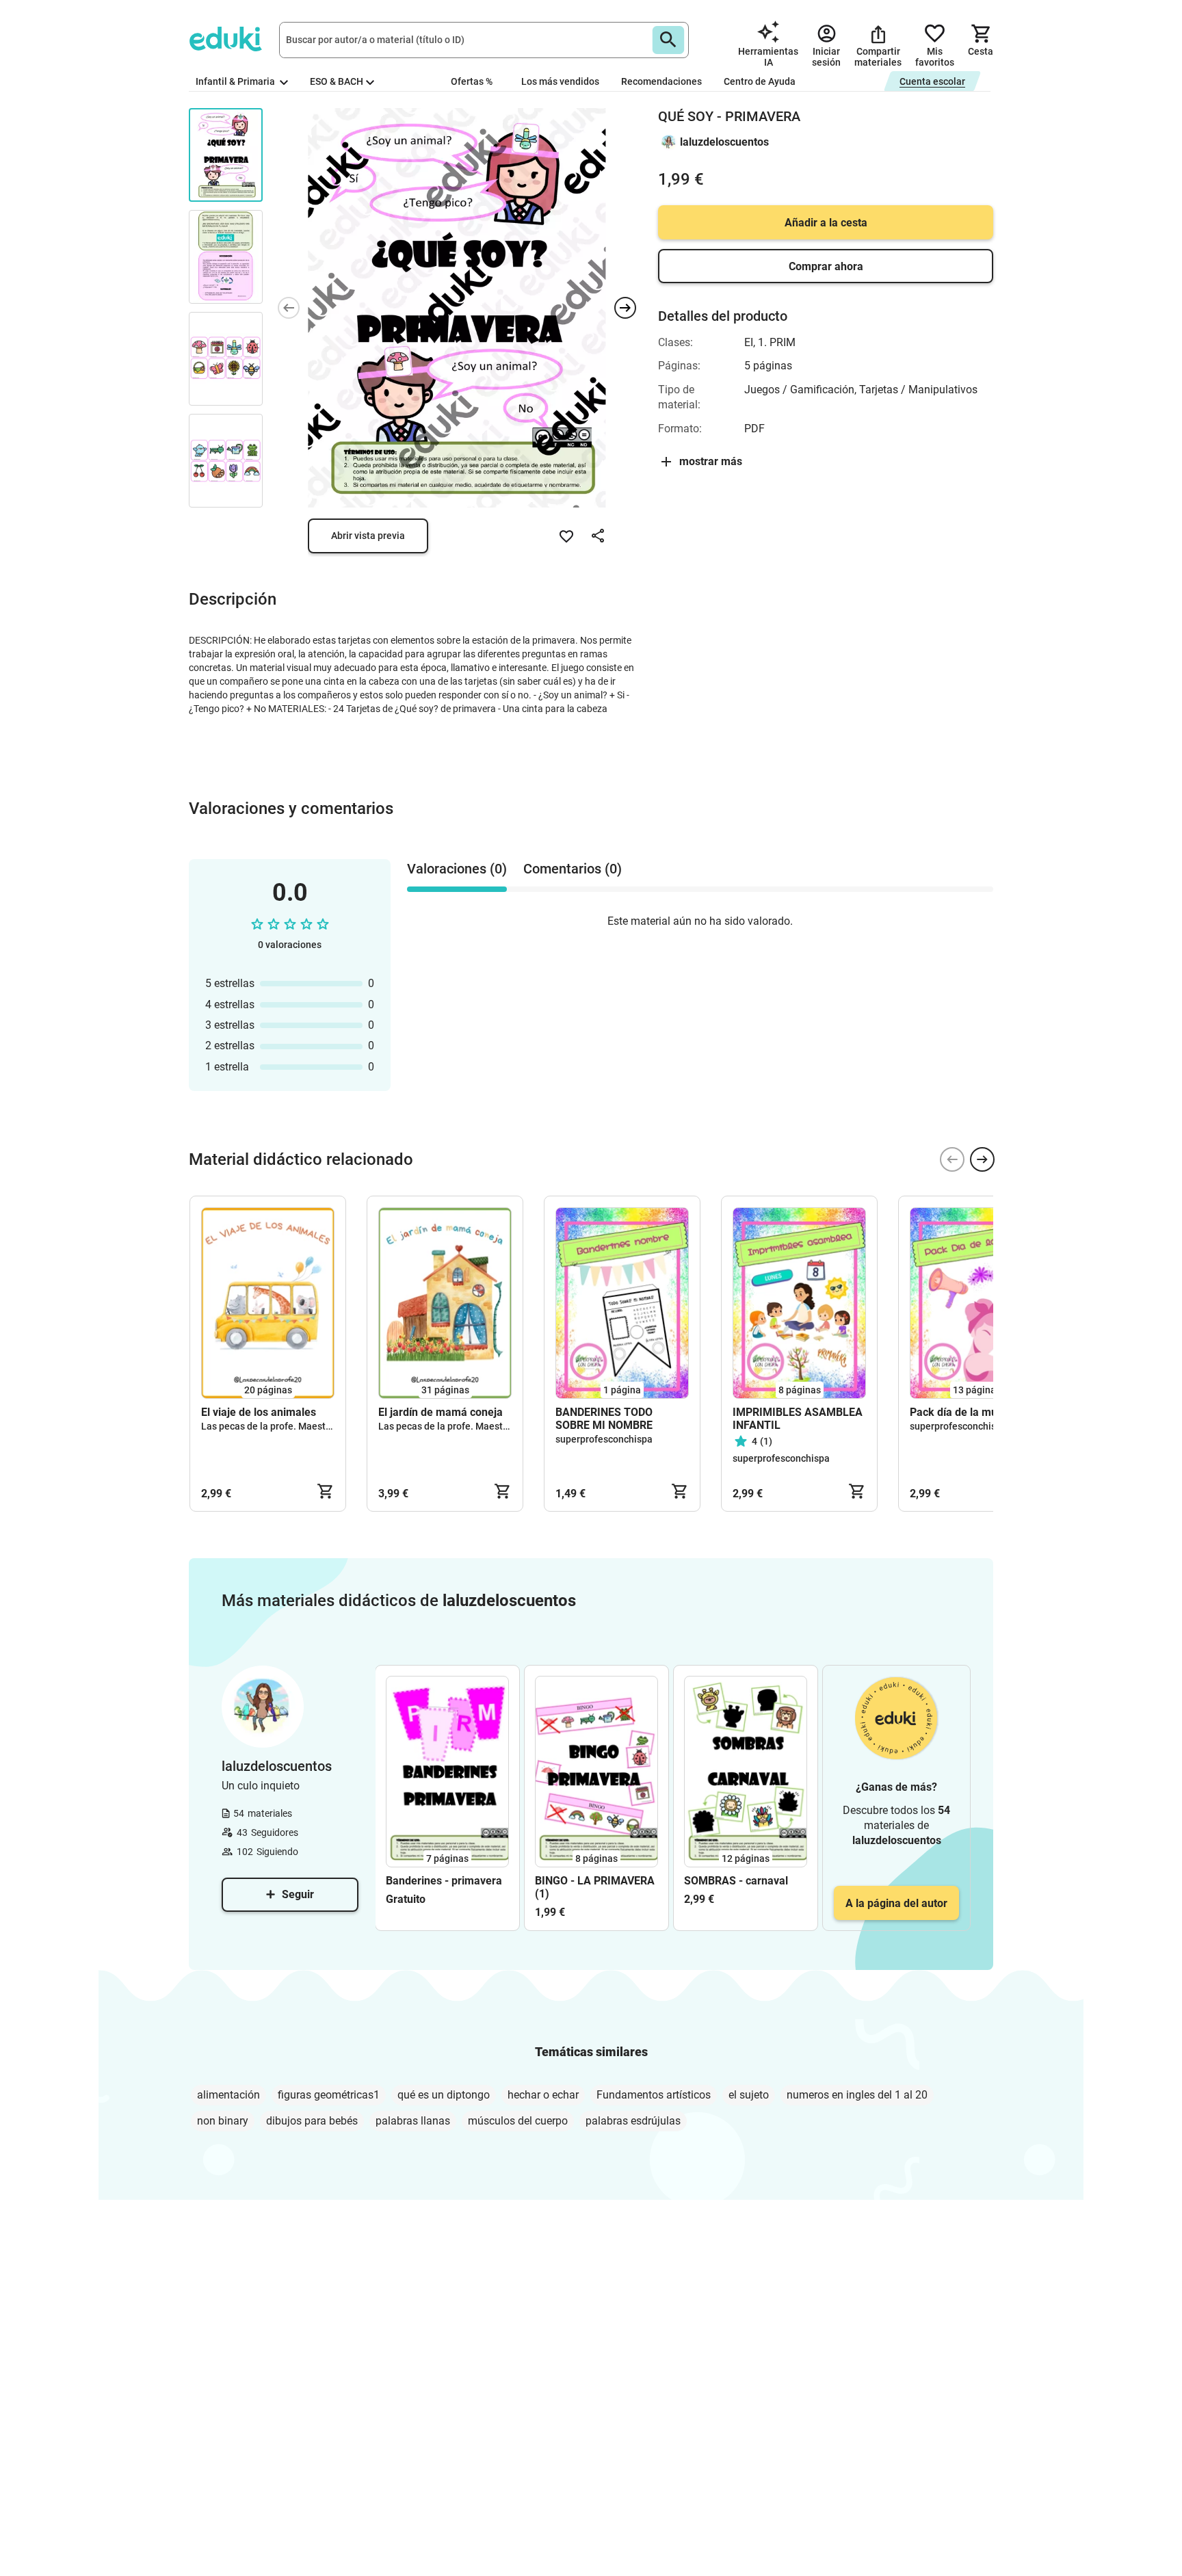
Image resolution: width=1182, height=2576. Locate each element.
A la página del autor (896, 1903)
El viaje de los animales (259, 1412)
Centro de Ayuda (760, 81)
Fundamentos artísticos (654, 2095)
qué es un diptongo (444, 2095)
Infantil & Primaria (236, 81)
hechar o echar (543, 2095)
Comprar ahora (826, 266)
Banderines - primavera (444, 1881)
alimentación (228, 2095)
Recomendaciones (661, 81)
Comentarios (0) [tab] (573, 869)
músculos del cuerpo (518, 2121)
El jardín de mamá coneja (441, 1412)
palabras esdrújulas (633, 2121)
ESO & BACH (337, 81)
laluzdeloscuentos (724, 142)
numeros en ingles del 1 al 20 (857, 2095)
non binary (223, 2121)
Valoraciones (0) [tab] (457, 869)
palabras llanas (413, 2121)
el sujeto (749, 2095)
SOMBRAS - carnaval (736, 1881)
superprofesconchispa (604, 1439)
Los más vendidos (560, 81)
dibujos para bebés (312, 2121)
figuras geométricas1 (329, 2095)
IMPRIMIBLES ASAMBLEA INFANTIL (798, 1419)
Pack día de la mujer (960, 1412)
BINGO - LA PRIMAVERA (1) (595, 1887)
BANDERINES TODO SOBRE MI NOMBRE (604, 1419)
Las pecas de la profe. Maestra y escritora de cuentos (317, 1426)
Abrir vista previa (368, 536)
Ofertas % (472, 81)
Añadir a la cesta (826, 223)
